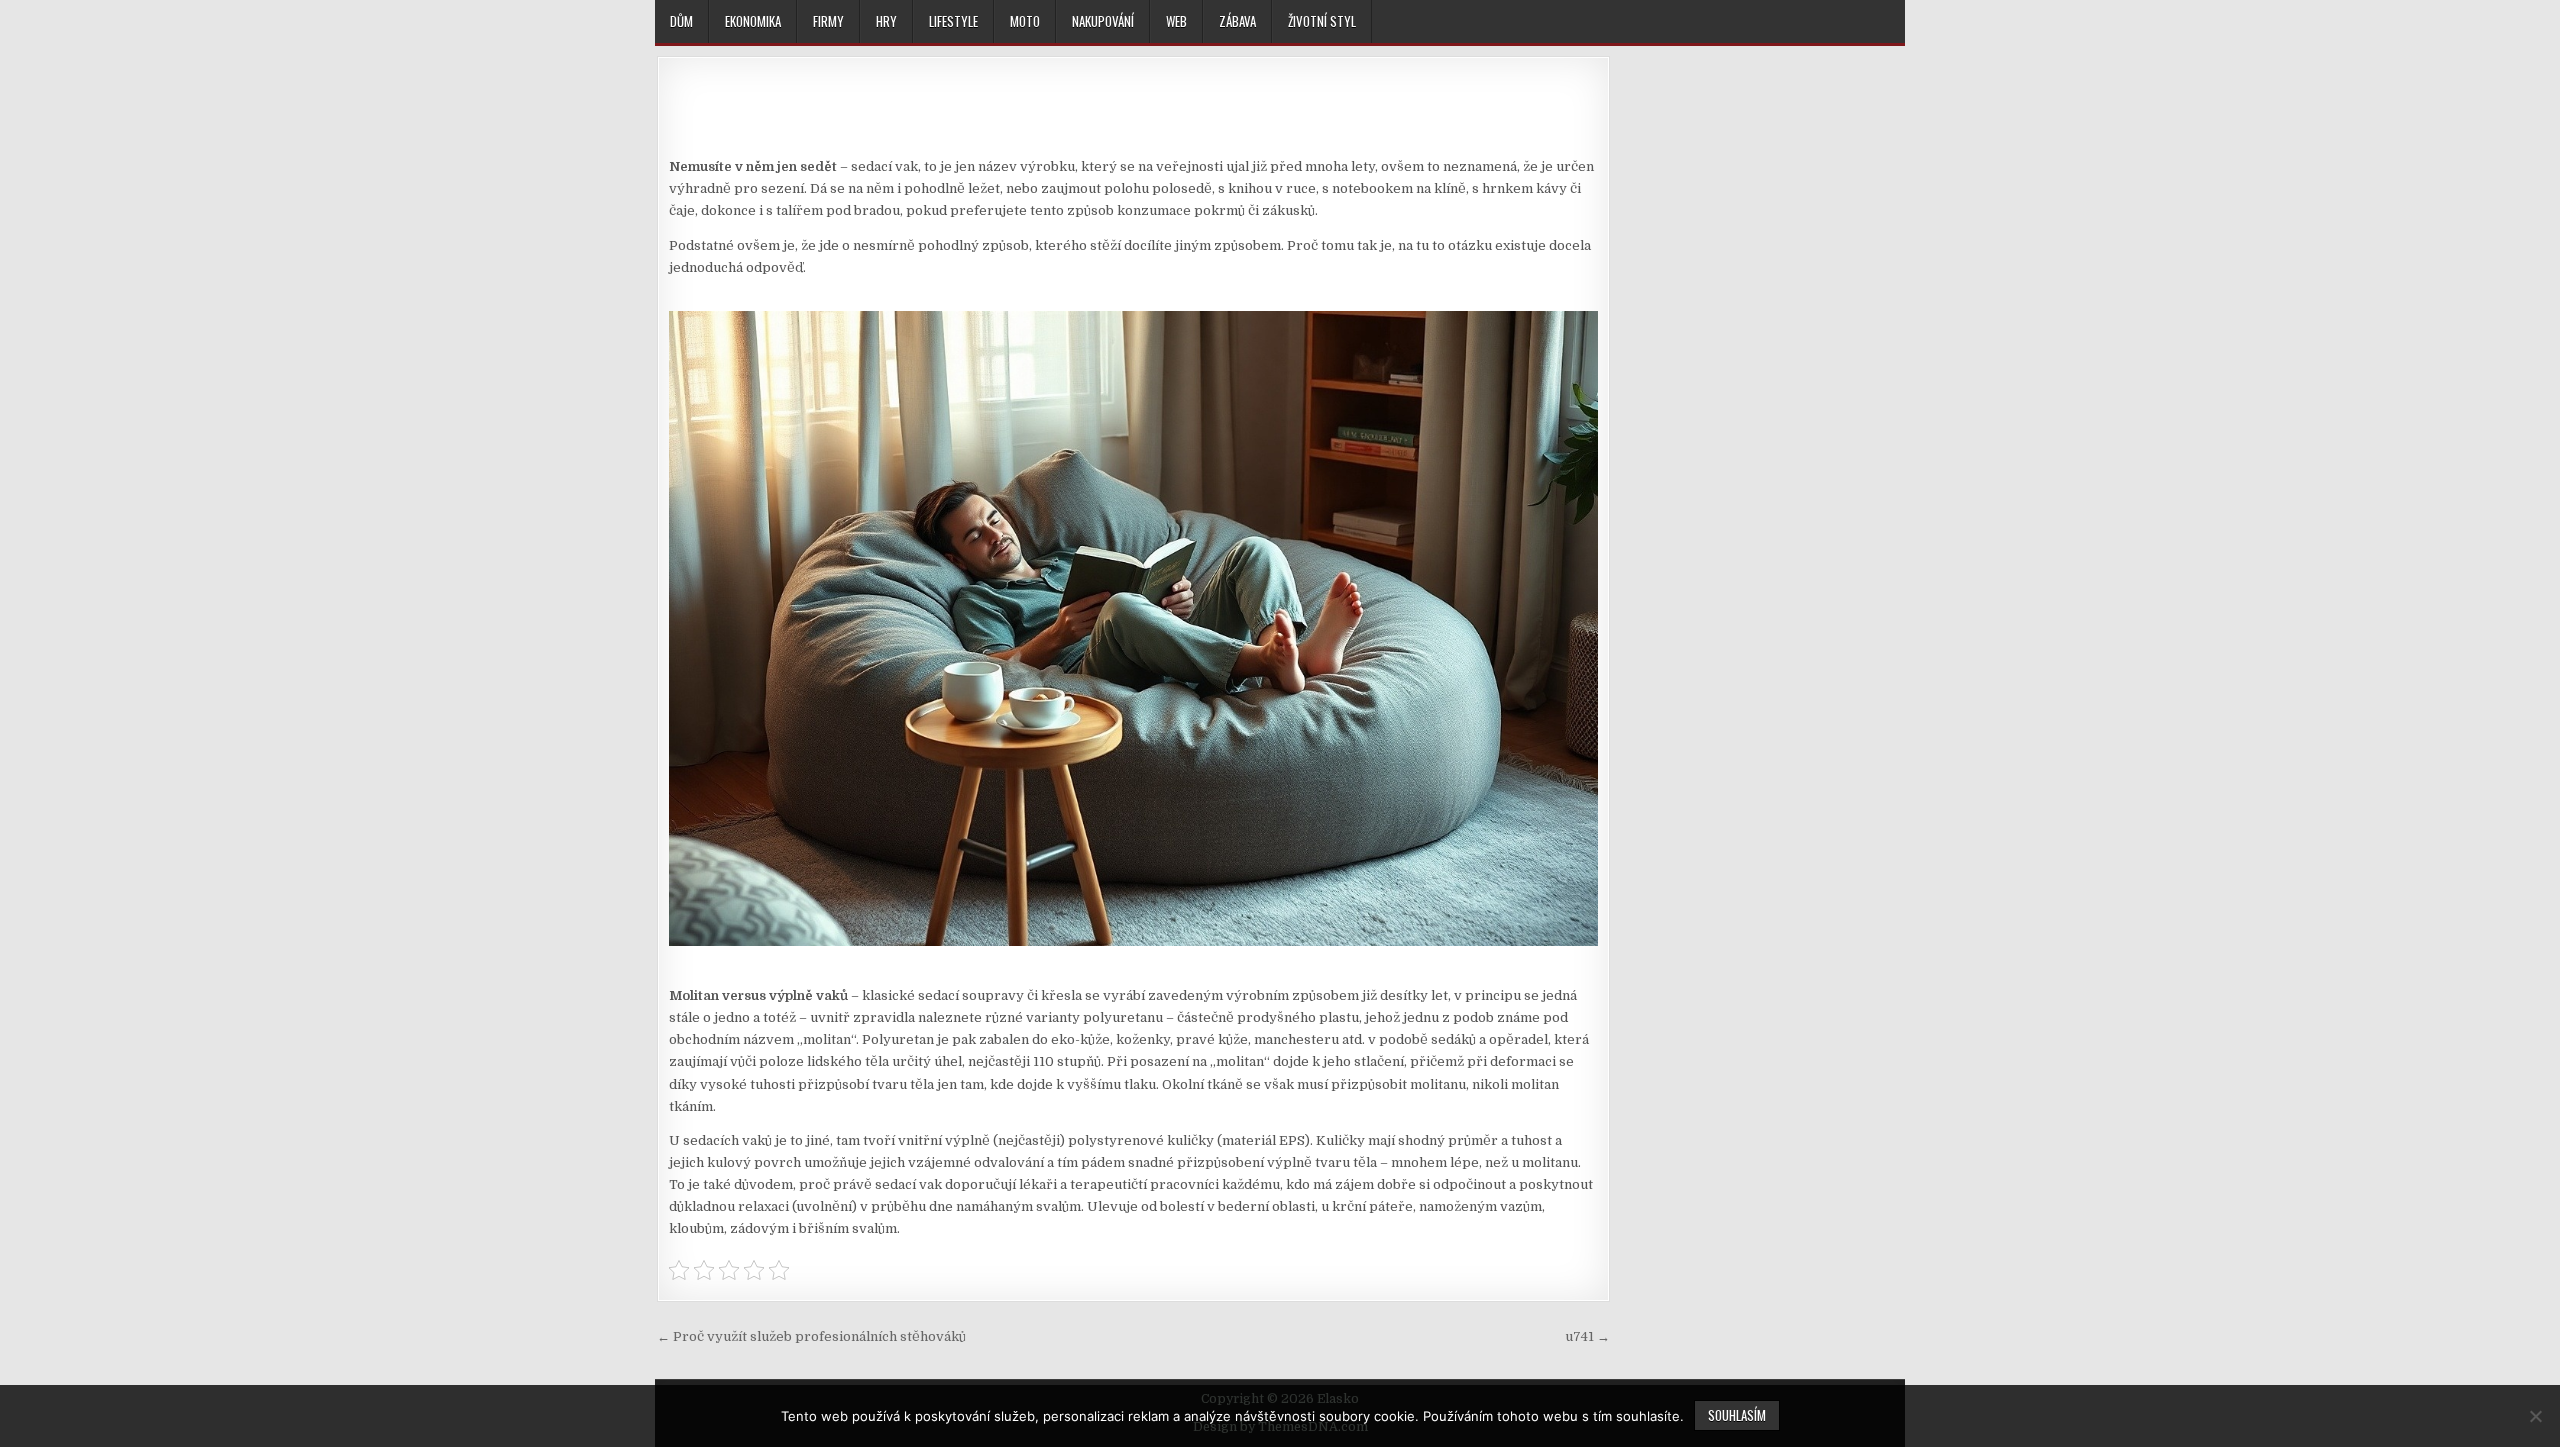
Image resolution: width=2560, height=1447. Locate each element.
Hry (886, 21)
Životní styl (1322, 21)
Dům (681, 21)
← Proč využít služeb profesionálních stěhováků (811, 1336)
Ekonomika (753, 21)
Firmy (828, 21)
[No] (2535, 1416)
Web (1176, 21)
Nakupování (1103, 21)
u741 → (1587, 1336)
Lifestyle (953, 21)
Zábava (1237, 21)
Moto (1025, 21)
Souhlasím (1737, 1415)
